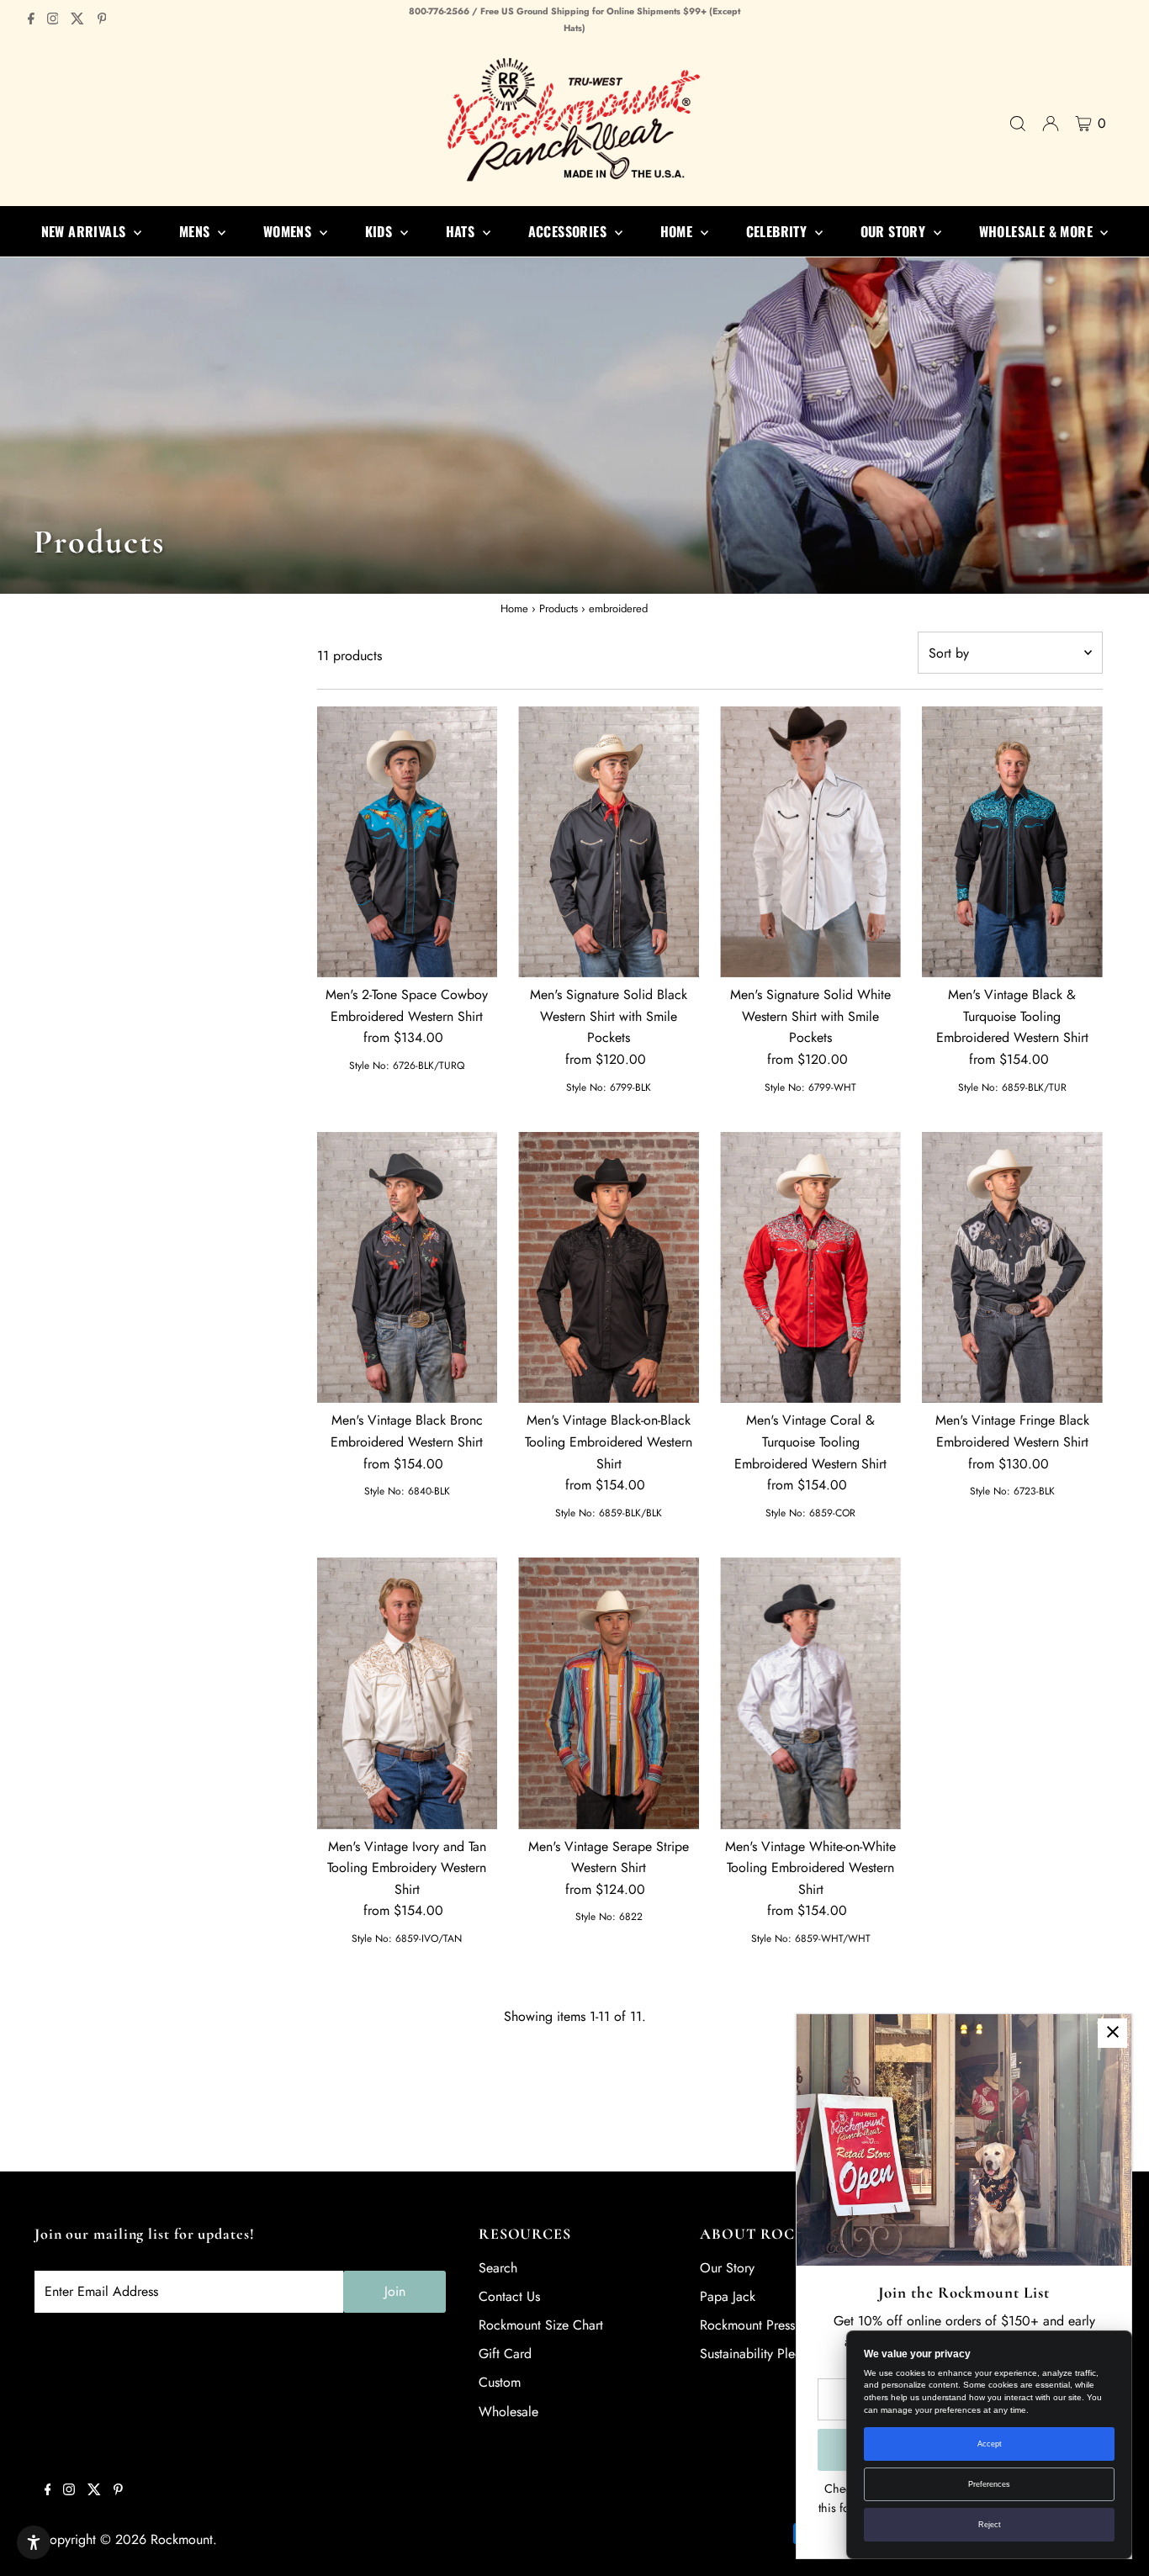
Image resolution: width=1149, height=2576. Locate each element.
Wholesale (508, 2412)
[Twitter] (77, 20)
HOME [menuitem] (678, 231)
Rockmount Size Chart (541, 2325)
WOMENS (289, 231)
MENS (196, 231)
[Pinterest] (102, 20)
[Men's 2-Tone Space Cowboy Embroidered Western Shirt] (408, 842)
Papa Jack (728, 2296)
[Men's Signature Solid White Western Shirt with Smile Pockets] (810, 842)
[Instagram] (53, 20)
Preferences (989, 2484)
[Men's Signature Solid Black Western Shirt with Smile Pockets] (609, 842)
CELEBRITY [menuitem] (778, 231)
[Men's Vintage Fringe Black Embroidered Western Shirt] (1012, 1267)
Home (514, 608)
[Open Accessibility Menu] (34, 2542)
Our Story (727, 2268)
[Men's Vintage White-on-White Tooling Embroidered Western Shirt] (810, 1693)
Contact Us (509, 2296)
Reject (990, 2525)
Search (498, 2268)
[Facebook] (31, 20)
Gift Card (505, 2354)
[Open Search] (1018, 124)
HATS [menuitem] (462, 231)
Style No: (369, 1066)
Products (559, 608)
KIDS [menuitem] (381, 231)
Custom (500, 2382)
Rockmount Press (747, 2325)
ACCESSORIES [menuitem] (569, 231)
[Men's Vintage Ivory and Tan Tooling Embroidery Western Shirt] (408, 1693)
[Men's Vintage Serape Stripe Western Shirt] (609, 1693)
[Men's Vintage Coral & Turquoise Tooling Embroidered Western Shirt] (810, 1267)
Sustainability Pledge (758, 2354)
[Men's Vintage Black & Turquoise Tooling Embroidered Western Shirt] (1012, 842)
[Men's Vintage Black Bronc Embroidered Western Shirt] (408, 1267)
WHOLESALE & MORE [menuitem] (1038, 231)
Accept (990, 2444)
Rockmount (182, 2539)
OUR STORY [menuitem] (895, 231)
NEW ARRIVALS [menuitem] (85, 231)
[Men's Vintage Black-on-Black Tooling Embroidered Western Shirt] (609, 1267)
